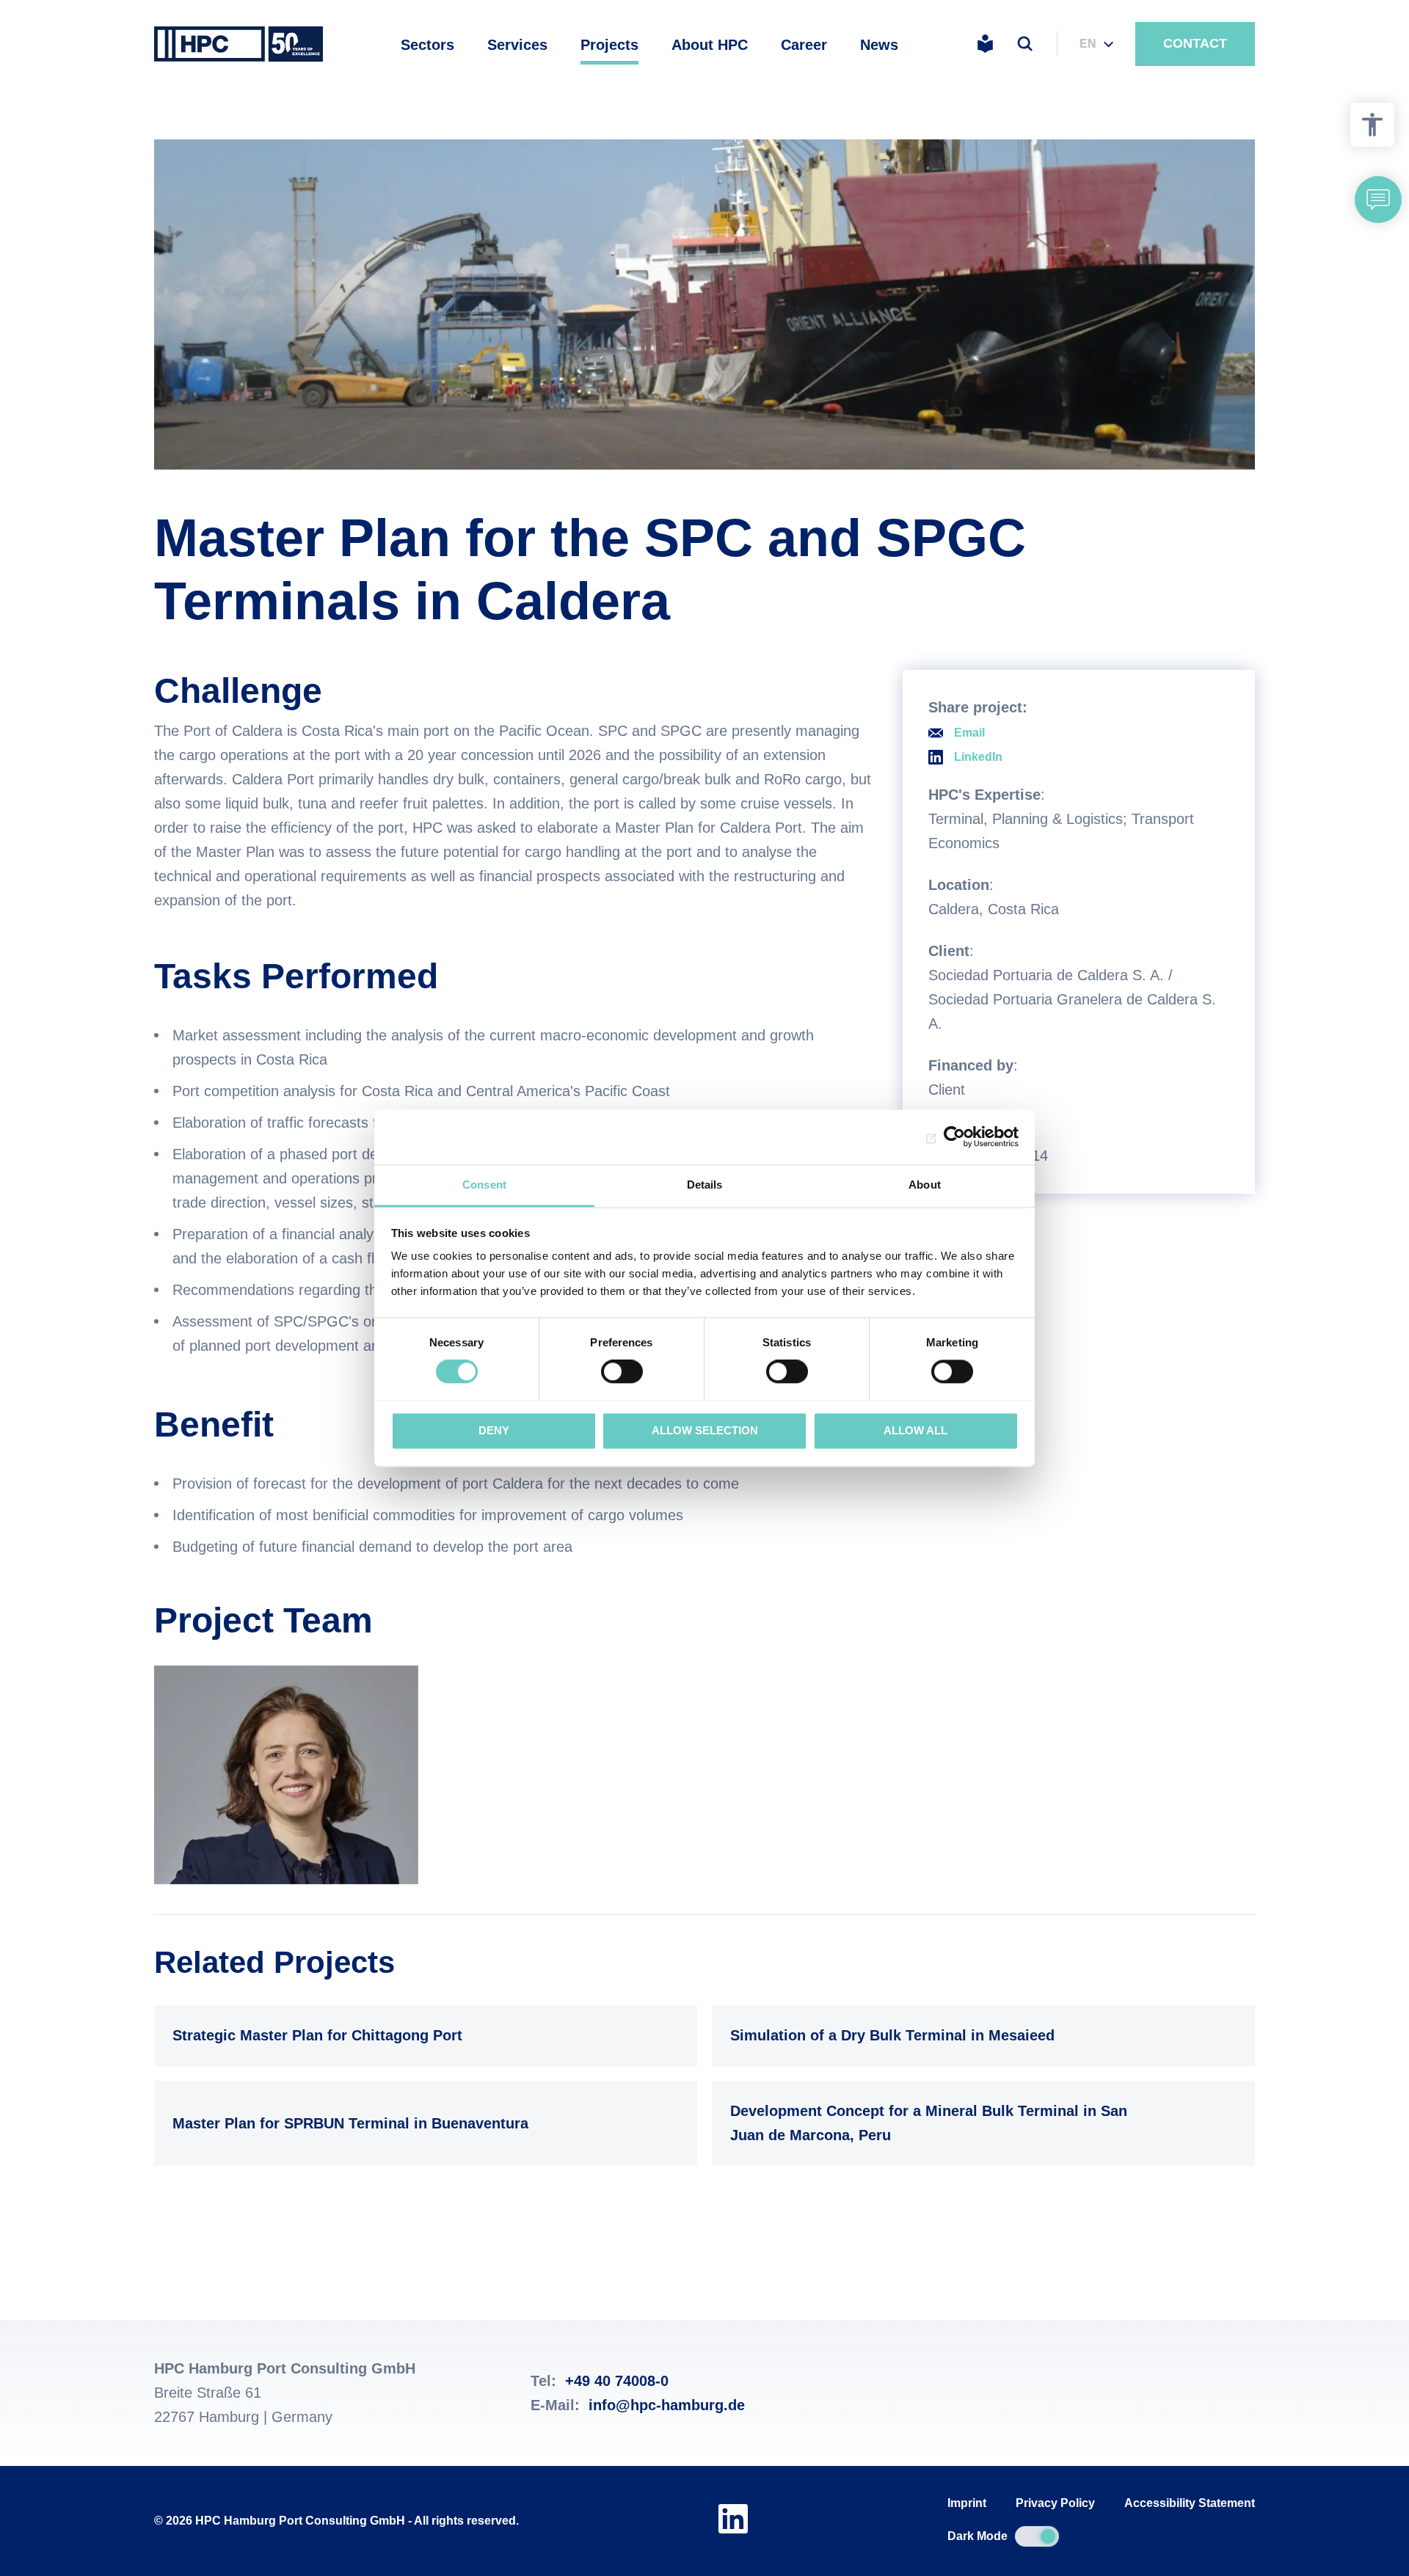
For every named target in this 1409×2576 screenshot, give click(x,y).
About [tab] (925, 1185)
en (1088, 44)
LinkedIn (978, 757)
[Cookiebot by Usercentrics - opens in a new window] (954, 1136)
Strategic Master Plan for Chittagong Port (422, 2035)
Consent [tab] (484, 1185)
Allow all (915, 1430)
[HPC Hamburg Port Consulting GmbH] (239, 44)
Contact (1195, 43)
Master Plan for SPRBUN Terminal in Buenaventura (422, 2123)
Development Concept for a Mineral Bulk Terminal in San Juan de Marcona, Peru (980, 2123)
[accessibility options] (1372, 125)
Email (969, 733)
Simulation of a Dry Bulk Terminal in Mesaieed (980, 2035)
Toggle (1037, 2536)
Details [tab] (705, 1185)
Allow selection (705, 1430)
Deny (494, 1430)
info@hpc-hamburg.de (667, 2405)
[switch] (622, 1371)
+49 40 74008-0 (617, 2381)
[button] (1378, 200)
